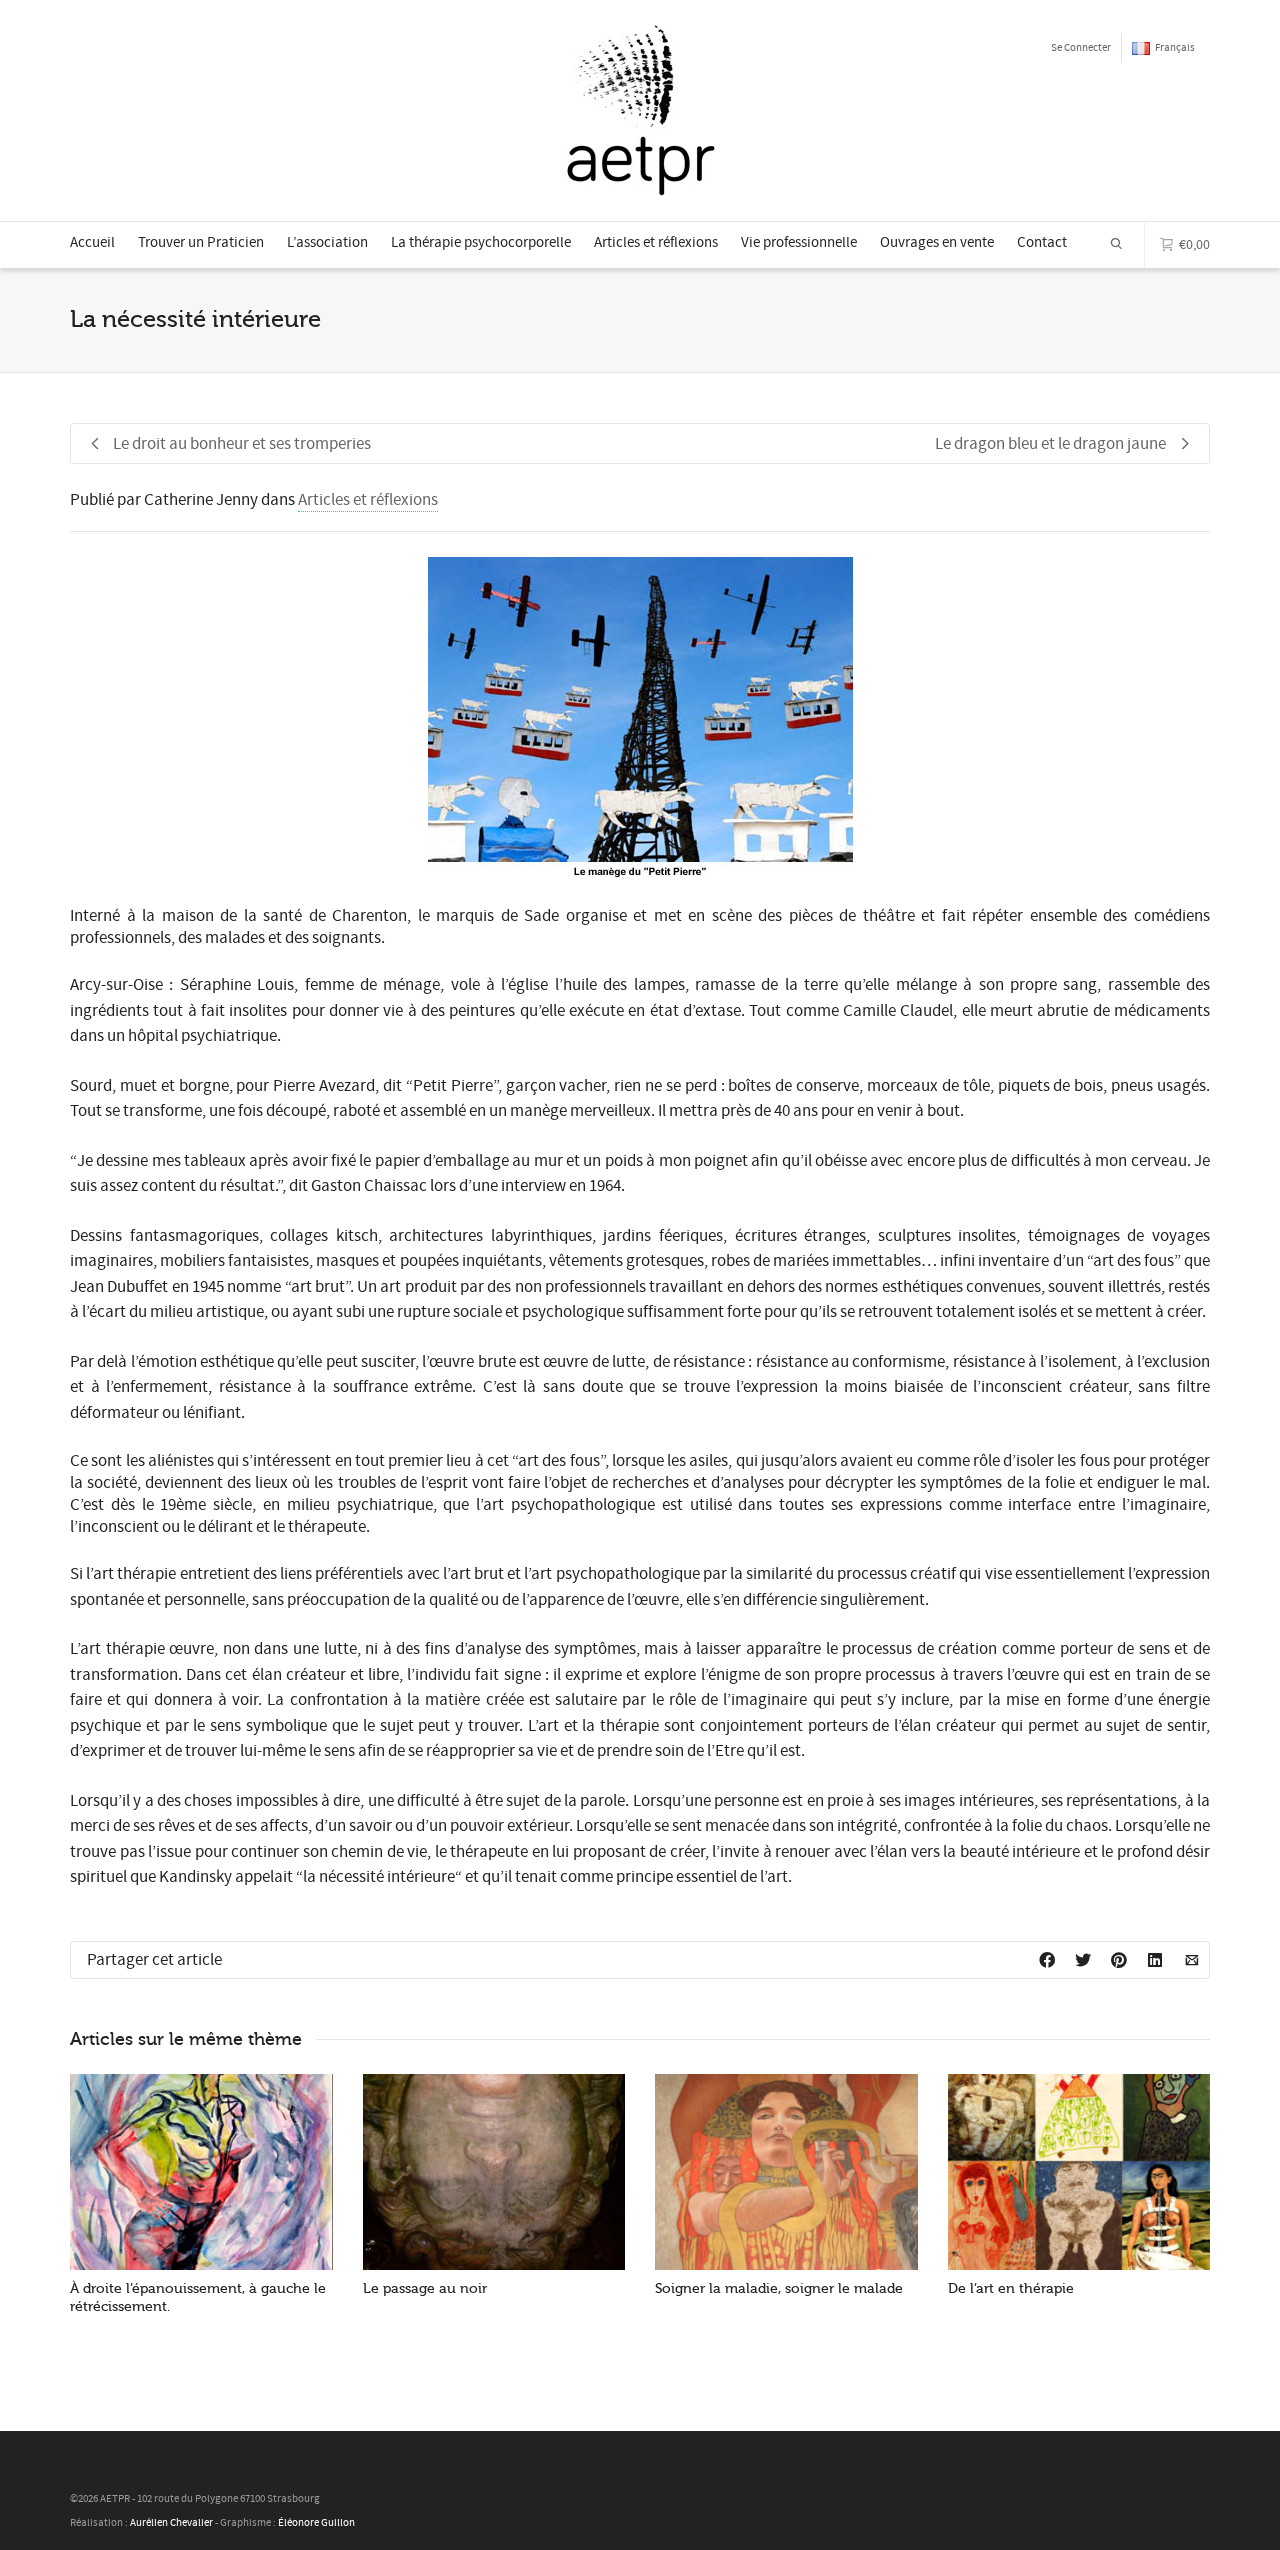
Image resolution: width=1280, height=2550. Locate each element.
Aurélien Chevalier (171, 2523)
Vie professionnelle (799, 242)
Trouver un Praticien (201, 242)
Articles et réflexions (656, 242)
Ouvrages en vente (937, 242)
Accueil (92, 242)
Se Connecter (1081, 48)
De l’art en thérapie (1011, 2288)
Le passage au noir (425, 2288)
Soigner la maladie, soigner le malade (779, 2288)
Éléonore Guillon (316, 2523)
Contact (1042, 242)
